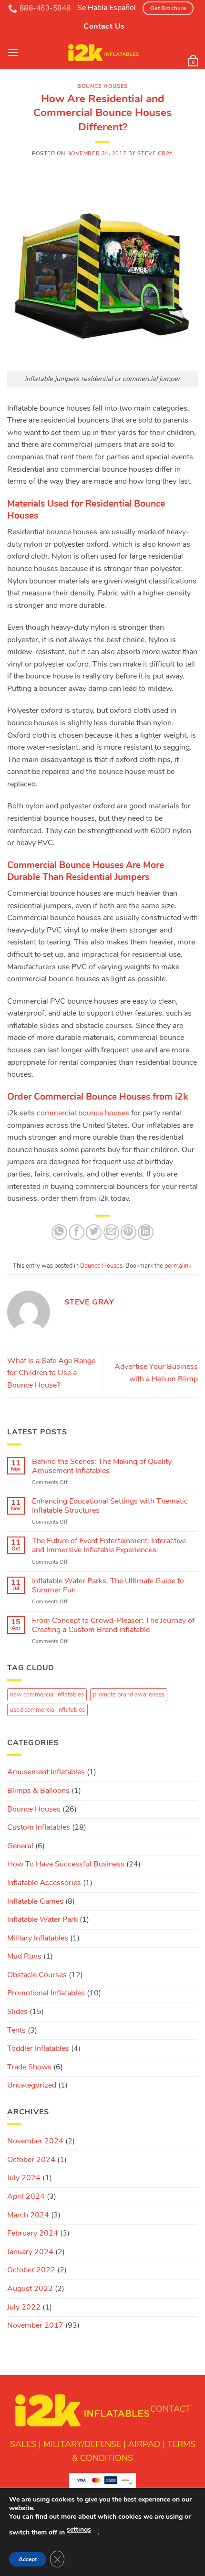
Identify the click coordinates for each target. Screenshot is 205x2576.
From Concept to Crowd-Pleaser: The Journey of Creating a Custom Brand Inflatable (113, 1625)
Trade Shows (29, 2067)
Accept (28, 2559)
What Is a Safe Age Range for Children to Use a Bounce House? (51, 1373)
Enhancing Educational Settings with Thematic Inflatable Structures (110, 1506)
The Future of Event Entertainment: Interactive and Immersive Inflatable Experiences (109, 1546)
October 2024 (31, 2160)
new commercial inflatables (47, 1695)
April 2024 (26, 2196)
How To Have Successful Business (66, 1864)
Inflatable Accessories (44, 1883)
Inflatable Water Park (42, 1919)
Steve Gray (155, 154)
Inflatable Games (35, 1901)
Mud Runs (24, 1956)
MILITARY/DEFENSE (82, 2444)
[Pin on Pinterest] (128, 1232)
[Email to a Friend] (111, 1232)
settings (79, 2529)
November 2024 (35, 2141)
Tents (16, 2030)
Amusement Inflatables (46, 1772)
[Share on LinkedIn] (146, 1232)
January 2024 (30, 2252)
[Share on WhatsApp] (59, 1232)
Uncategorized (32, 2085)
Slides (17, 2012)
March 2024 (28, 2215)
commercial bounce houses (83, 1113)
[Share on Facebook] (77, 1232)
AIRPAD (144, 2444)
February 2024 (33, 2233)
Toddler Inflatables (38, 2048)
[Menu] (13, 52)
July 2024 (24, 2178)
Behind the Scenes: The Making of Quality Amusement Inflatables (102, 1466)
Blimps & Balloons (38, 1791)
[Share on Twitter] (94, 1232)
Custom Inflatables (39, 1827)
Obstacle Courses (37, 1975)
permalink (178, 1266)
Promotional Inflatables (46, 1993)
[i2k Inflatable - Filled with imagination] (103, 53)
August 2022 (30, 2289)
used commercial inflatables (47, 1710)
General (20, 1846)
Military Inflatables (38, 1938)
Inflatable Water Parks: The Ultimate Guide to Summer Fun (108, 1586)
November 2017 (35, 2325)
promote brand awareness (129, 1695)
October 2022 (31, 2270)
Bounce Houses (102, 86)
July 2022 (24, 2307)
